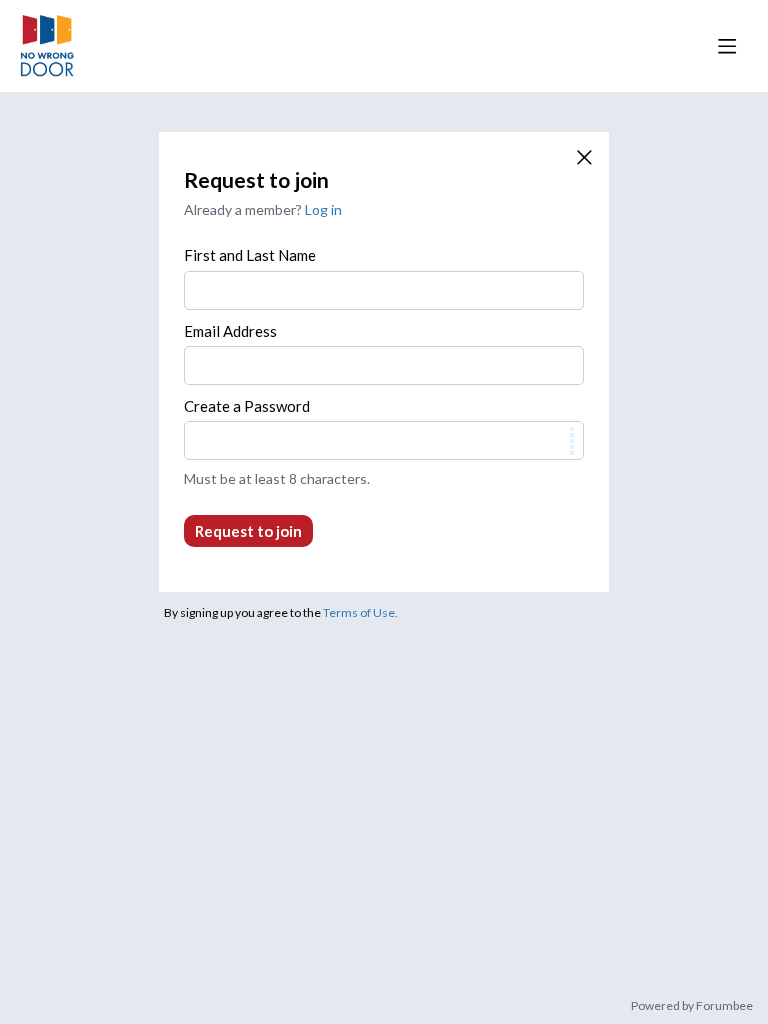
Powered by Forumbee (692, 1006)
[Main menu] (727, 46)
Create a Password (247, 406)
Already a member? (263, 209)
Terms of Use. (360, 612)
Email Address (230, 331)
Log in (323, 209)
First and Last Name (250, 255)
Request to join (248, 531)
